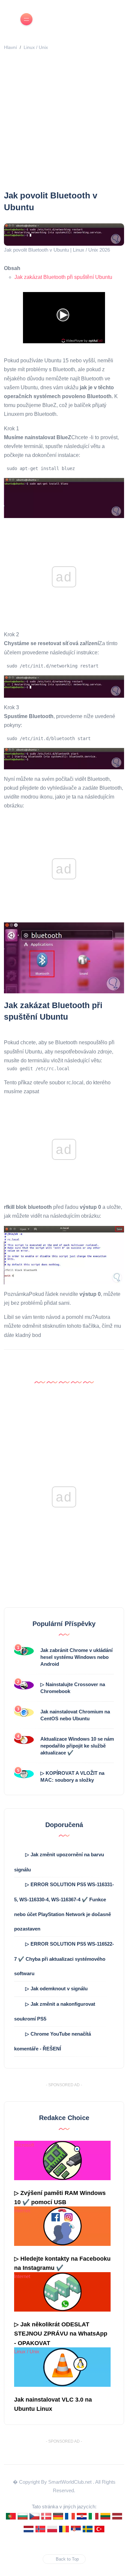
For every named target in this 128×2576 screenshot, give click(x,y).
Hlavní (11, 47)
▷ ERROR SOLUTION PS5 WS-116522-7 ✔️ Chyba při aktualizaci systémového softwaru (64, 1959)
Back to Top (67, 2559)
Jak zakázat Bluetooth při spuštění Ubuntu (63, 277)
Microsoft (24, 2145)
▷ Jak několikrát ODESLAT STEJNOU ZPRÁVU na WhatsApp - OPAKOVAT (61, 2334)
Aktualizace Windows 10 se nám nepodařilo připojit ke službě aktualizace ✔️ (77, 1746)
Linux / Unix (36, 47)
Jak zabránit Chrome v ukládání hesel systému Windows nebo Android (76, 1657)
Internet (22, 2211)
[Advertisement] (64, 122)
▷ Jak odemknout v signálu (56, 1988)
